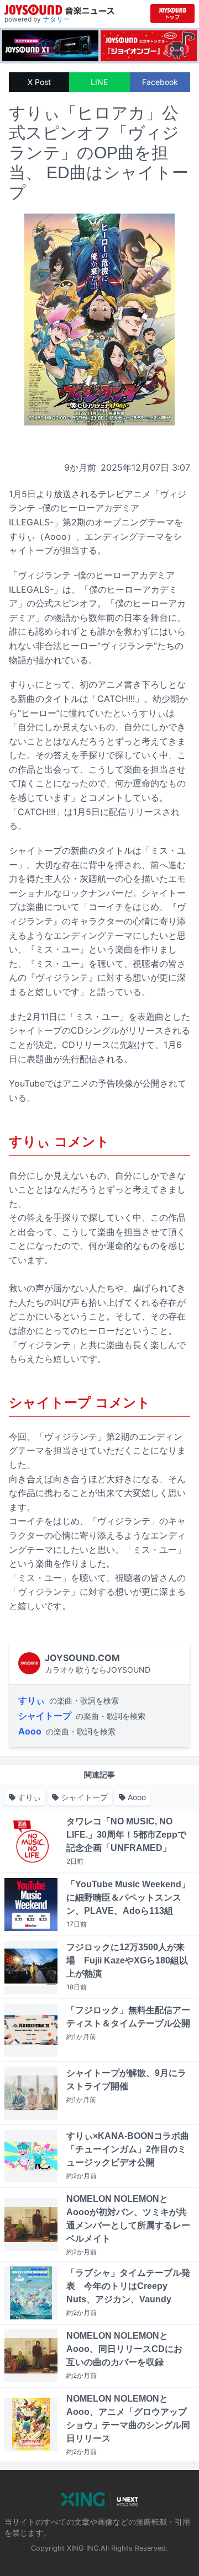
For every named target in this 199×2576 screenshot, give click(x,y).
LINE (99, 82)
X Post (39, 82)
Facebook (160, 82)
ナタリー (56, 19)
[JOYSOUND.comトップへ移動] (172, 14)
